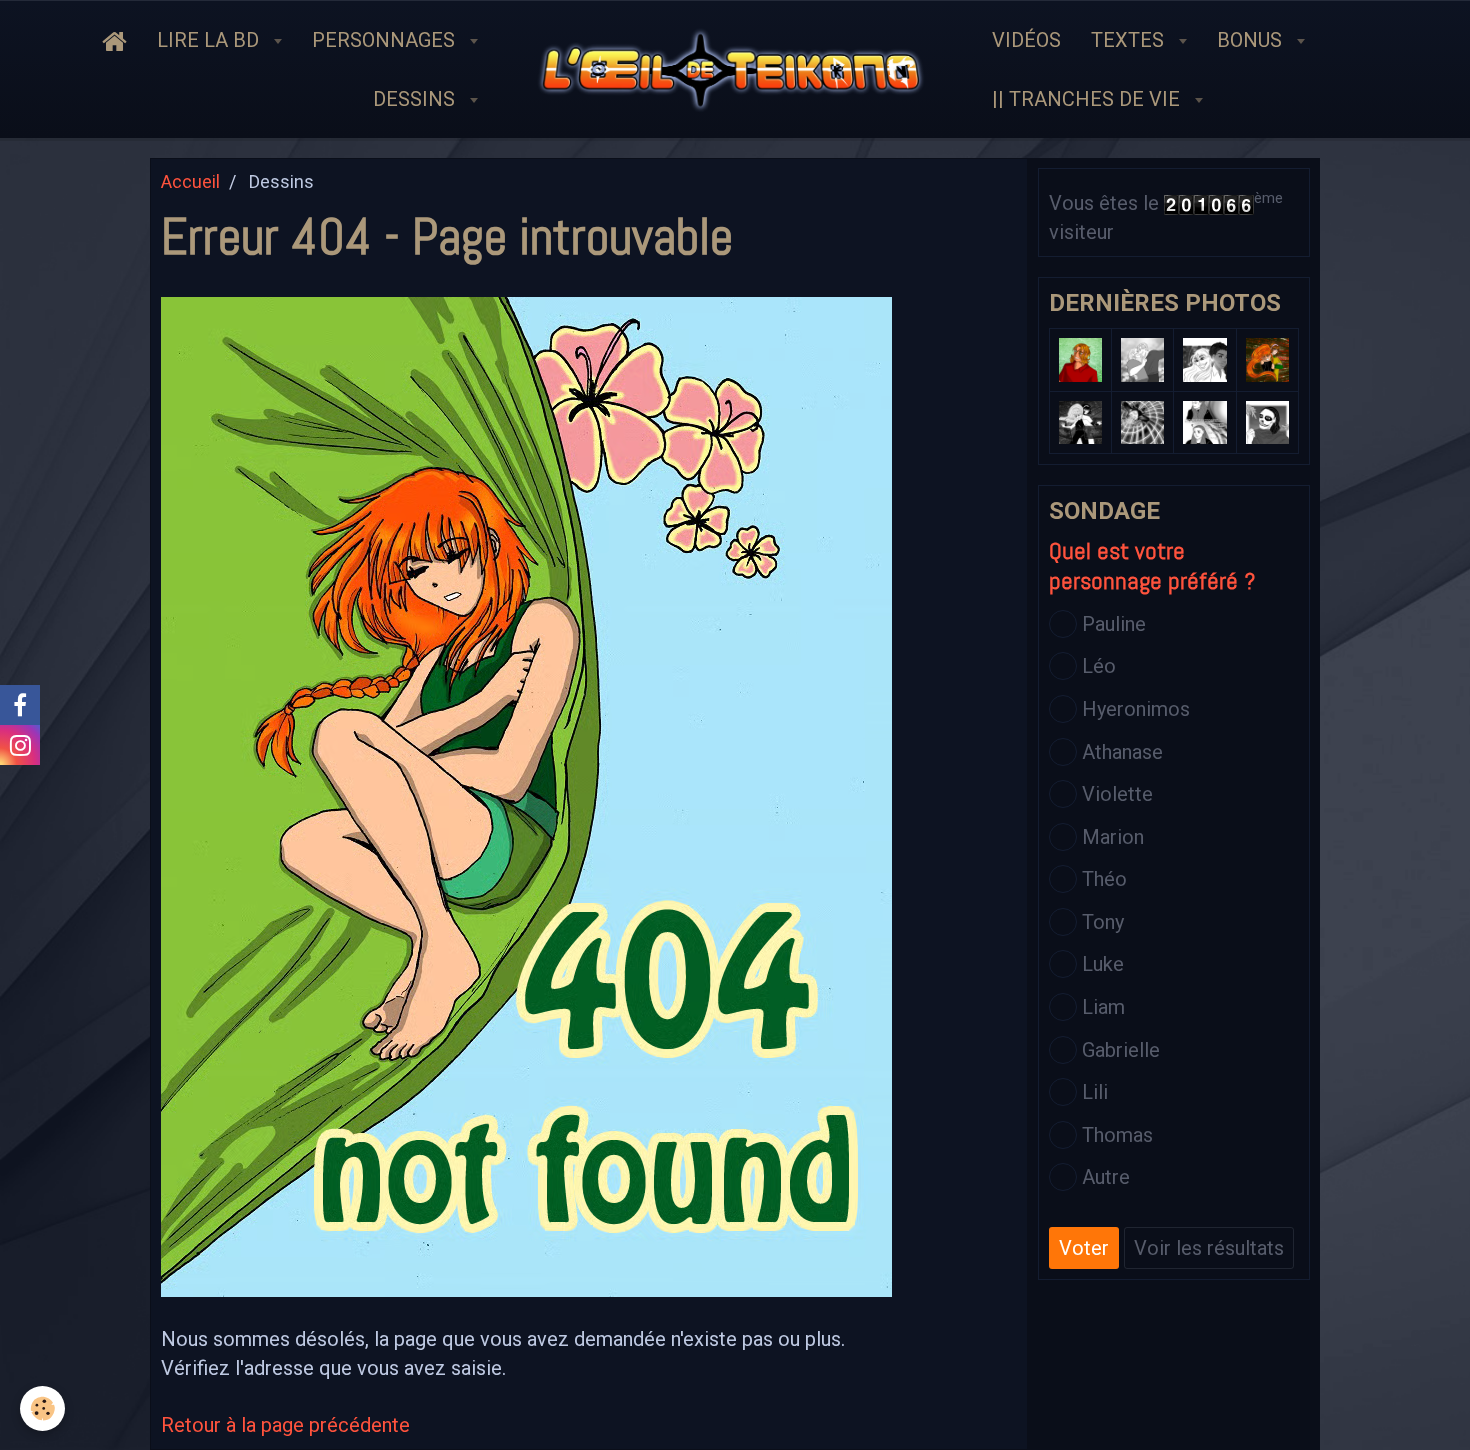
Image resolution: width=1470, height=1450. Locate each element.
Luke (1103, 964)
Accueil (190, 181)
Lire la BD (210, 40)
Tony (1103, 922)
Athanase (1122, 752)
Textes (1130, 40)
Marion (1113, 837)
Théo (1104, 879)
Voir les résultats (1209, 1248)
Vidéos (1026, 40)
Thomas (1117, 1135)
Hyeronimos (1136, 709)
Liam (1103, 1007)
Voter (1084, 1248)
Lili (1095, 1092)
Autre (1106, 1177)
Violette (1117, 794)
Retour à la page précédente (285, 1425)
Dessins (416, 99)
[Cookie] (42, 1408)
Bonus (1252, 40)
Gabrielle (1121, 1050)
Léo (1099, 666)
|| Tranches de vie (1088, 99)
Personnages (386, 40)
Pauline (1114, 624)
